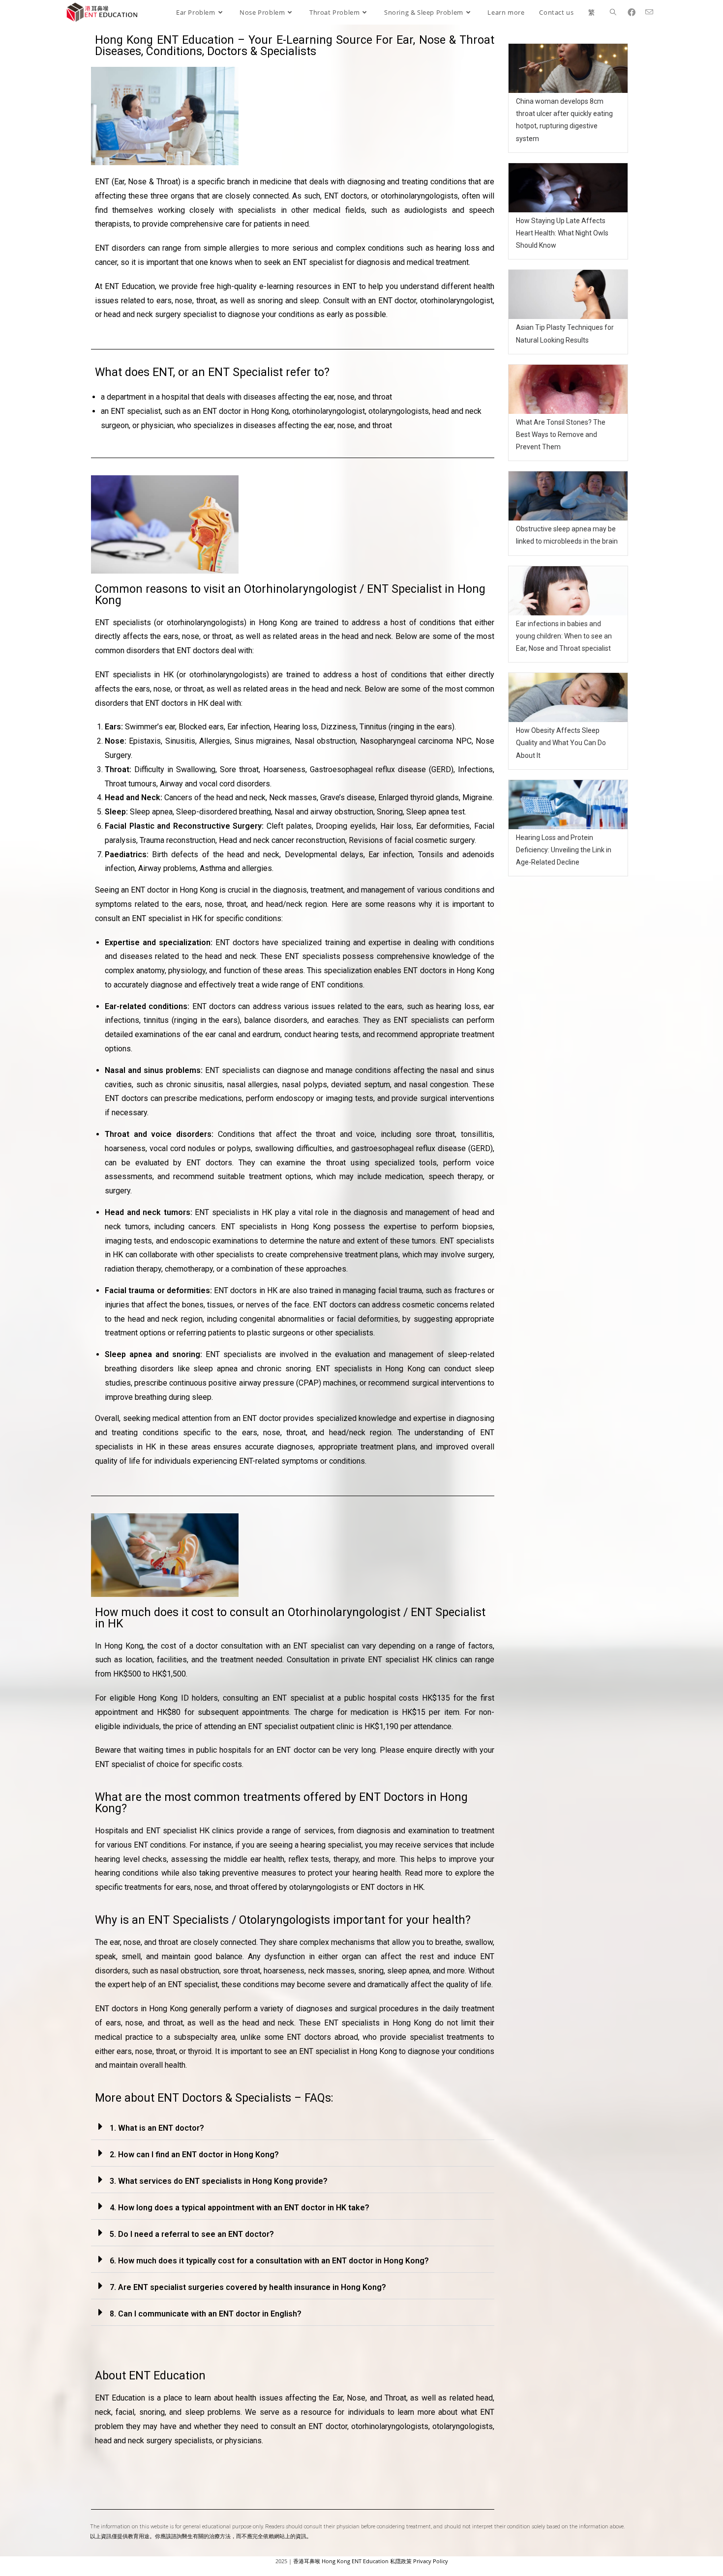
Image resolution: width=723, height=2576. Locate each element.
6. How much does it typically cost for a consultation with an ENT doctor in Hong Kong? (269, 2261)
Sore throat (239, 769)
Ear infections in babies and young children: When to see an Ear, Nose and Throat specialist (564, 636)
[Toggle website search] (613, 12)
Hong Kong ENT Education (355, 2561)
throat (239, 1887)
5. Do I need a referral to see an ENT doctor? (192, 2234)
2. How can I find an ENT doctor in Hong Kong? (194, 2155)
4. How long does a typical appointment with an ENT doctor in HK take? (240, 2208)
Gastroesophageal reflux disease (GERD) (382, 769)
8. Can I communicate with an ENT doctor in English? (206, 2314)
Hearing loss (295, 727)
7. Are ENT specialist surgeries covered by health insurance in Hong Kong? (248, 2287)
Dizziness (338, 727)
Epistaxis (145, 741)
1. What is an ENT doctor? (157, 2128)
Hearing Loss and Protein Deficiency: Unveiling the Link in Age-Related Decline (564, 850)
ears (183, 1887)
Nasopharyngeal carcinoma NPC (416, 741)
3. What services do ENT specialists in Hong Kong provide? (219, 2181)
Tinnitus (373, 727)
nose (203, 1887)
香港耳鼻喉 (307, 2561)
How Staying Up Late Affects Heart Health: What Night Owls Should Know (562, 233)
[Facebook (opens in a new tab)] (635, 12)
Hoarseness (284, 769)
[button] (293, 2127)
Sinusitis (180, 741)
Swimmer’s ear (150, 727)
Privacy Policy (431, 2561)
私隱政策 (401, 2561)
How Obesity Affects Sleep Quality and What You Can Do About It (561, 743)
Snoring (390, 812)
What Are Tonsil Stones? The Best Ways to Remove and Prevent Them (561, 434)
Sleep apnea (151, 812)
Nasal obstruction (325, 741)
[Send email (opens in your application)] (653, 12)
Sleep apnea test (436, 812)
